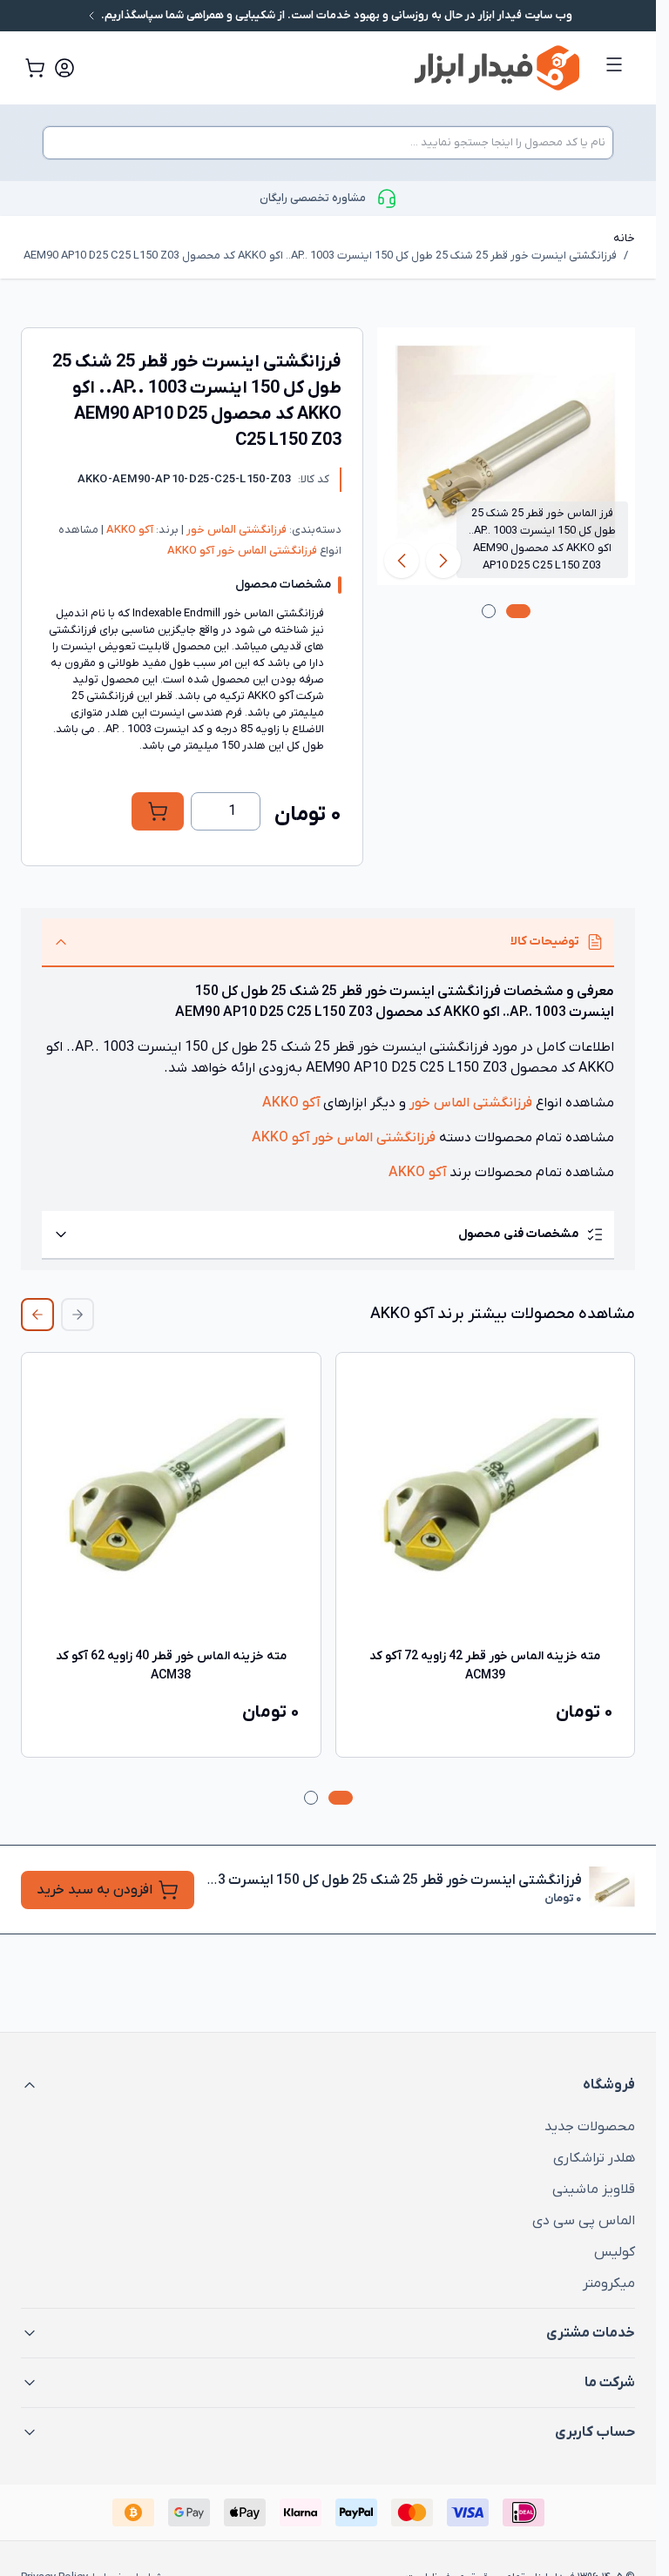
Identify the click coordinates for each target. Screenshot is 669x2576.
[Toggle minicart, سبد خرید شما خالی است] (35, 68)
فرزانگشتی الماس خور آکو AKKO (242, 551)
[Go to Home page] (351, 68)
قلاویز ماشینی (594, 2189)
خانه (624, 238)
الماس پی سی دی (584, 2221)
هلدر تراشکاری (594, 2158)
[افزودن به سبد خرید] (158, 811)
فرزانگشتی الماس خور (235, 530)
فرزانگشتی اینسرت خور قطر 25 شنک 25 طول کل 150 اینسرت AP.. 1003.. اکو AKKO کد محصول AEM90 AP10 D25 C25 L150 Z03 (320, 256)
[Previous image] (443, 561)
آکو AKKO (128, 530)
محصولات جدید (590, 2127)
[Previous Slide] (78, 1315)
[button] (328, 2085)
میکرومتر (609, 2283)
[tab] (518, 611)
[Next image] (402, 561)
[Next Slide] (37, 1315)
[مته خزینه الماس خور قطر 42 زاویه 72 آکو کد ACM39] (486, 1502)
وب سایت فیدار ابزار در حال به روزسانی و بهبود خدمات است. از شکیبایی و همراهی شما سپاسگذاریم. (335, 15)
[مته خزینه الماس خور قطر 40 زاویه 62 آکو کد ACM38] (171, 1502)
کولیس (615, 2252)
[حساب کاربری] (64, 68)
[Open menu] (614, 64)
